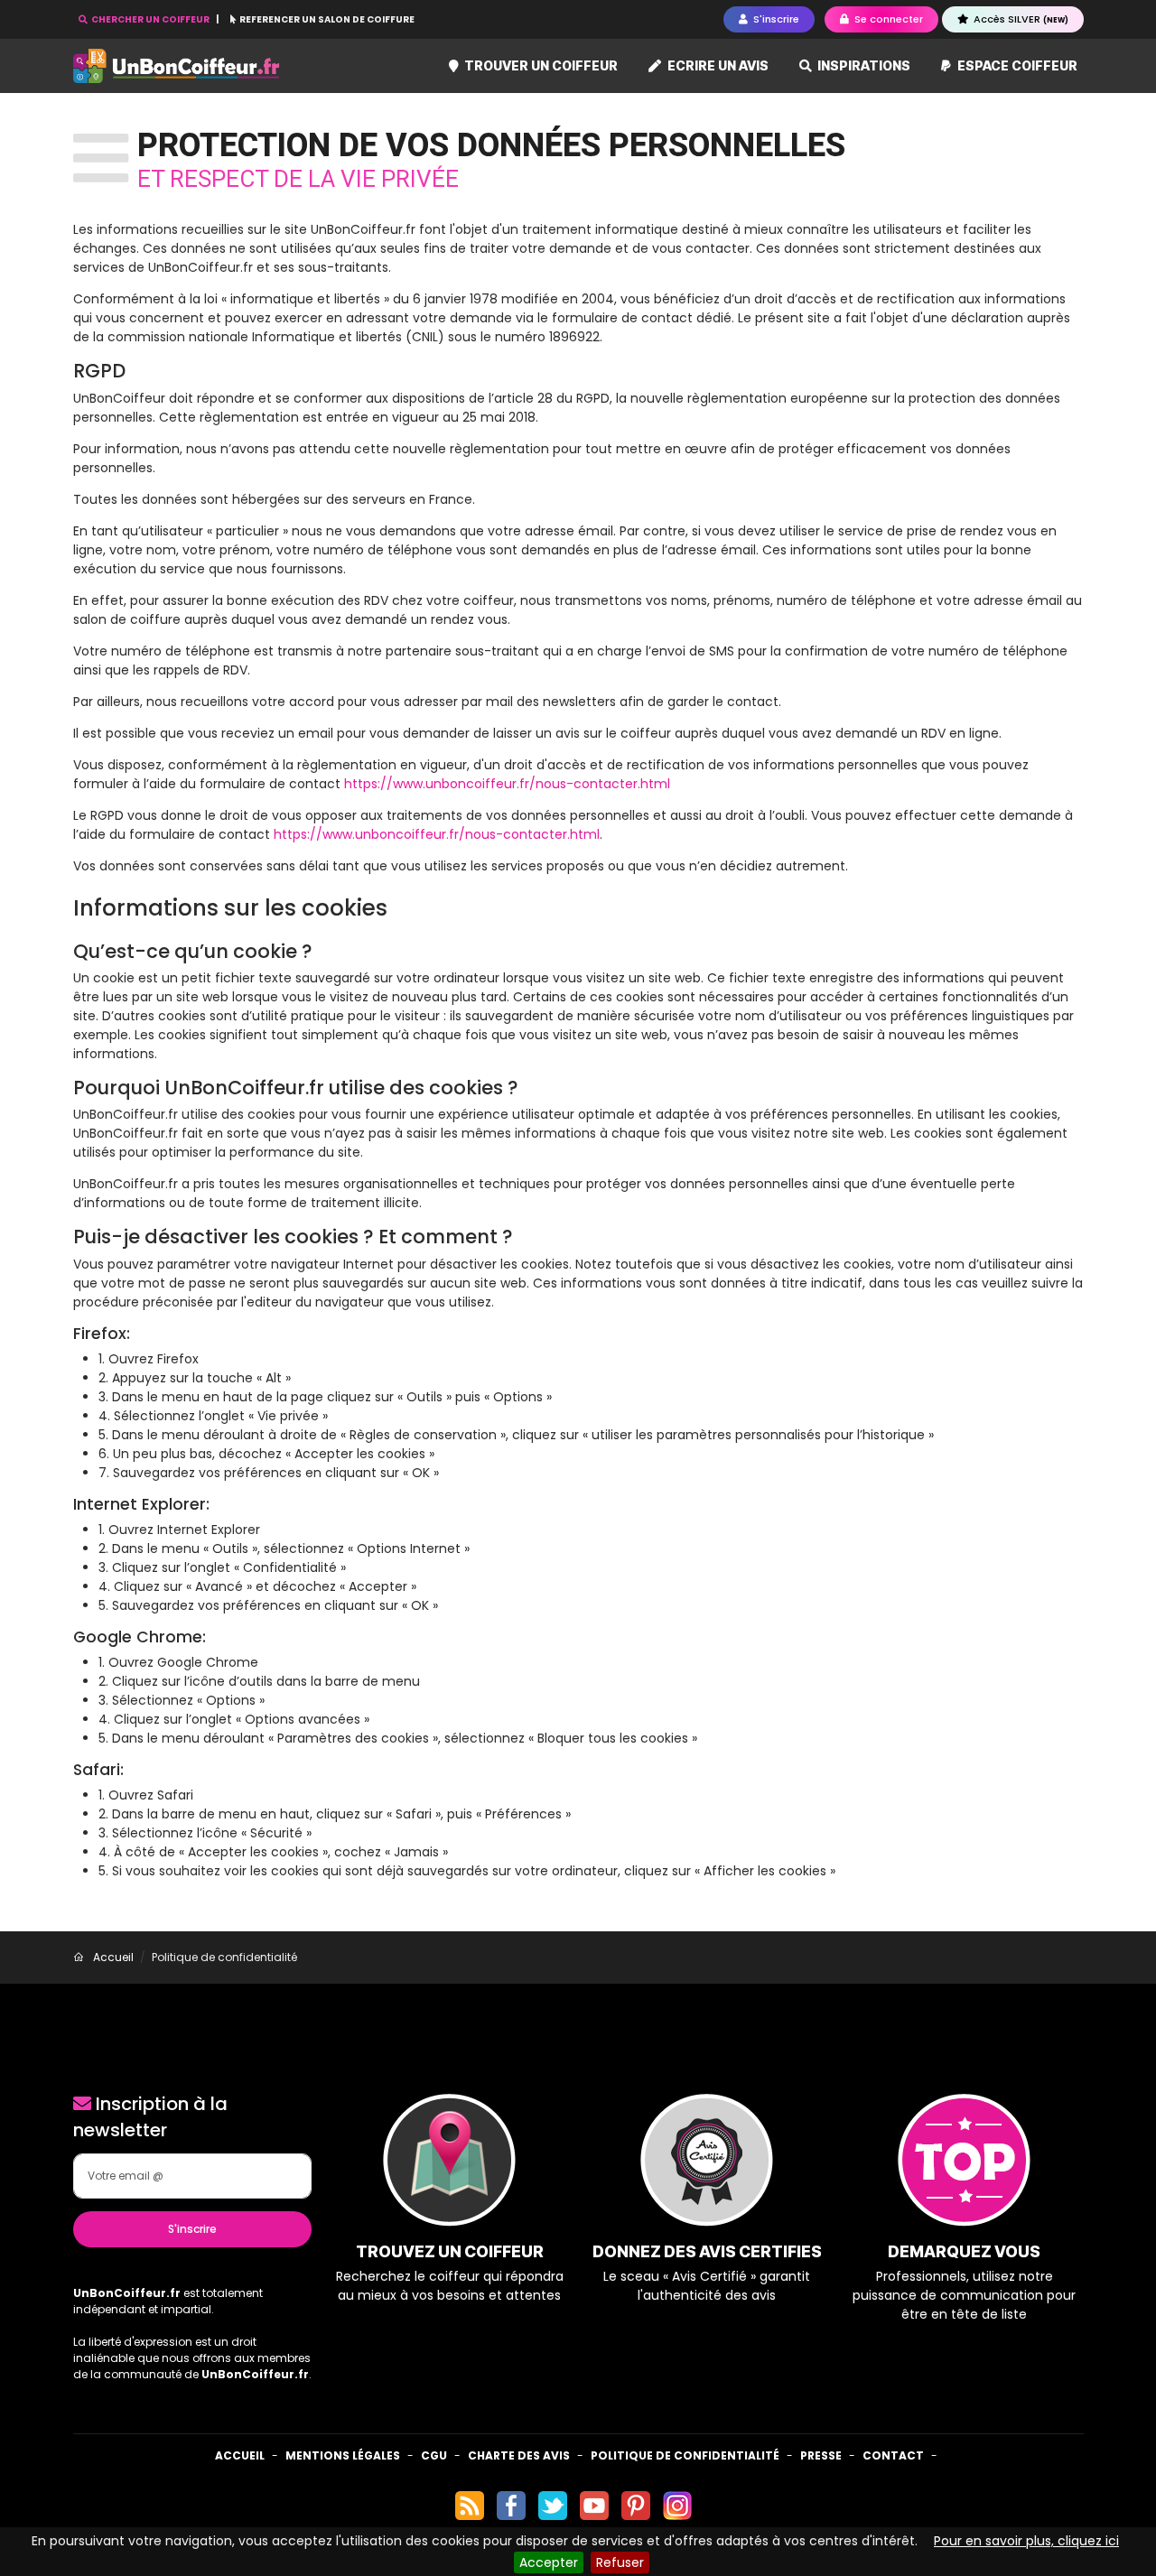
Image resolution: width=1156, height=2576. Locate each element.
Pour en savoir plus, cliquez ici (1026, 2541)
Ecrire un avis (717, 65)
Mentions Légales (343, 2455)
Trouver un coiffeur (540, 65)
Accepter (549, 2562)
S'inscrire (192, 2229)
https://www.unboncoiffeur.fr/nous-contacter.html (507, 784)
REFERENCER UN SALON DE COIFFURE (326, 19)
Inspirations (862, 65)
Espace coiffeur (1016, 65)
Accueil (240, 2455)
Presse (821, 2455)
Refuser (620, 2562)
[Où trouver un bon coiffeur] (177, 66)
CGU (434, 2455)
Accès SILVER (1020, 19)
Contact (893, 2455)
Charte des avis (519, 2455)
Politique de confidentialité (685, 2455)
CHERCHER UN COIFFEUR (150, 19)
